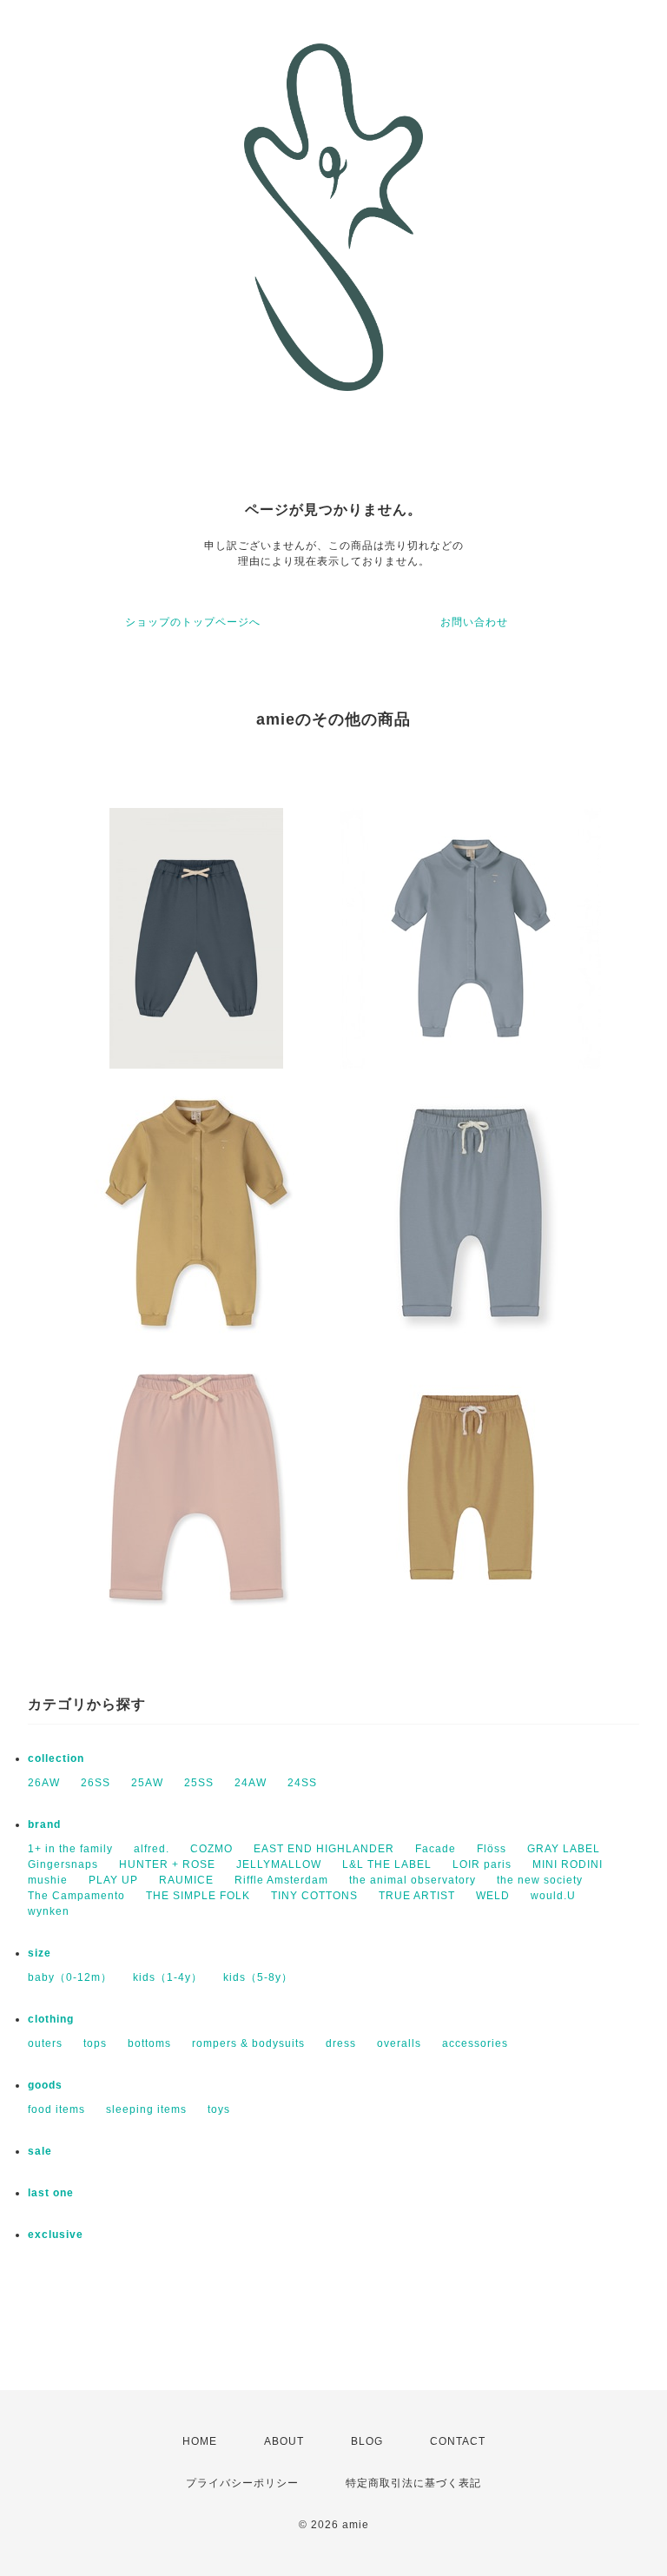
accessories (475, 2043)
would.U (553, 1896)
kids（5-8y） (258, 1977)
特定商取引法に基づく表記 (413, 2483)
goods (45, 2085)
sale (40, 2151)
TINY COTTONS (314, 1896)
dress (341, 2043)
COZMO (211, 1849)
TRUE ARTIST (417, 1896)
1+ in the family (70, 1849)
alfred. (152, 1849)
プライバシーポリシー (242, 2483)
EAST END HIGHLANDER (324, 1849)
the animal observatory (413, 1880)
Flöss (492, 1849)
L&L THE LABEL (387, 1864)
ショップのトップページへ (193, 622)
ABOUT (284, 2441)
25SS (199, 1783)
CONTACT (458, 2441)
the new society (540, 1880)
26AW (44, 1783)
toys (219, 2109)
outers (45, 2043)
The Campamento (76, 1896)
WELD (493, 1896)
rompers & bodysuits (248, 2043)
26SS (96, 1783)
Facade (436, 1849)
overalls (399, 2043)
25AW (147, 1783)
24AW (251, 1783)
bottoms (149, 2043)
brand (44, 1824)
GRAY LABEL (564, 1849)
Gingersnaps (63, 1864)
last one (51, 2193)
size (40, 1953)
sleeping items (146, 2109)
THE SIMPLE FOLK (198, 1896)
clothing (51, 2019)
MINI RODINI (568, 1864)
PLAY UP (113, 1880)
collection (56, 1758)
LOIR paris (482, 1864)
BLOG (367, 2441)
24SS (302, 1783)
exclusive (56, 2235)
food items (56, 2109)
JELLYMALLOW (279, 1864)
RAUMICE (186, 1880)
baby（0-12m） (70, 1977)
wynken (49, 1911)
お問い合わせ (474, 622)
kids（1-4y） (168, 1977)
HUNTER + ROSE (167, 1864)
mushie (48, 1880)
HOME (200, 2441)
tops (95, 2043)
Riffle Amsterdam (281, 1880)
